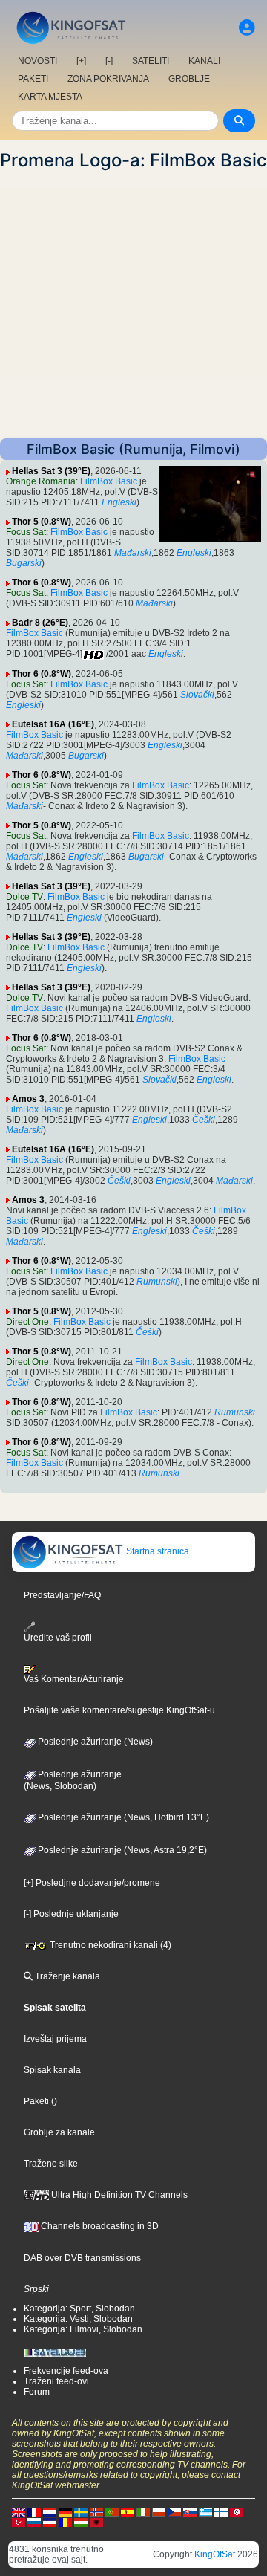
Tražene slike (51, 2164)
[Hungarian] (81, 2522)
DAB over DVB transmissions (82, 2258)
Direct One (27, 1322)
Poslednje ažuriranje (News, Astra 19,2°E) (121, 1850)
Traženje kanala (66, 1976)
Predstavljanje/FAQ (62, 1595)
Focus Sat (26, 532)
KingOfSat (215, 2554)
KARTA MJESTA (50, 97)
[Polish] (159, 2511)
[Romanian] (65, 2522)
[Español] (128, 2511)
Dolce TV (24, 897)
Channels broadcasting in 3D (99, 2226)
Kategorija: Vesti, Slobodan (78, 2319)
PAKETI (33, 79)
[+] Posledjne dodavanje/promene (92, 1883)
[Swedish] (81, 2511)
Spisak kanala (52, 2070)
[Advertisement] (133, 305)
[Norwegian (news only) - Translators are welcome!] (96, 2511)
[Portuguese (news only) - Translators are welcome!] (112, 2511)
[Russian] (34, 2522)
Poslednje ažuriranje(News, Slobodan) (73, 1780)
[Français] (34, 2511)
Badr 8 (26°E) (40, 623)
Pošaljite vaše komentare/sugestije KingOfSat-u (119, 1710)
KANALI (204, 61)
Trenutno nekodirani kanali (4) (109, 1945)
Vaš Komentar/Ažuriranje (74, 1679)
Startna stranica (156, 1551)
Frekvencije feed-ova (66, 2371)
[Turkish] (19, 2522)
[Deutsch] (65, 2511)
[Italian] (143, 2511)
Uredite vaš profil (58, 1638)
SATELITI (151, 61)
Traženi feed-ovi (56, 2381)
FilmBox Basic (109, 481)
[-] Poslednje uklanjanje (71, 1914)
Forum (37, 2392)
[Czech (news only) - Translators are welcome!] (174, 2511)
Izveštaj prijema (55, 2039)
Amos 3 (28, 1099)
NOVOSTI (37, 61)
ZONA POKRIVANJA (108, 79)
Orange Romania (41, 481)
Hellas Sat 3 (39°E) (51, 471)
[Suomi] (221, 2511)
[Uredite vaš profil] (247, 28)
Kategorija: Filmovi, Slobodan (83, 2329)
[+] (81, 61)
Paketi (36, 2101)
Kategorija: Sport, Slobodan (79, 2309)
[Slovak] (190, 2511)
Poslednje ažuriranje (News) (94, 1742)
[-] (109, 61)
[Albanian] (96, 2522)
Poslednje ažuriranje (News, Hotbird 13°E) (122, 1817)
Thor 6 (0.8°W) (42, 583)
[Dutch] (50, 2511)
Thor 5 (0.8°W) (42, 522)
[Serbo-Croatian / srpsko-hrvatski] (50, 2522)
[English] (19, 2511)
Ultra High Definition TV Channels (118, 2195)
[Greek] (205, 2511)
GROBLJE (189, 79)
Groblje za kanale (59, 2132)
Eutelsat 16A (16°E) (53, 724)
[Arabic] (237, 2511)
